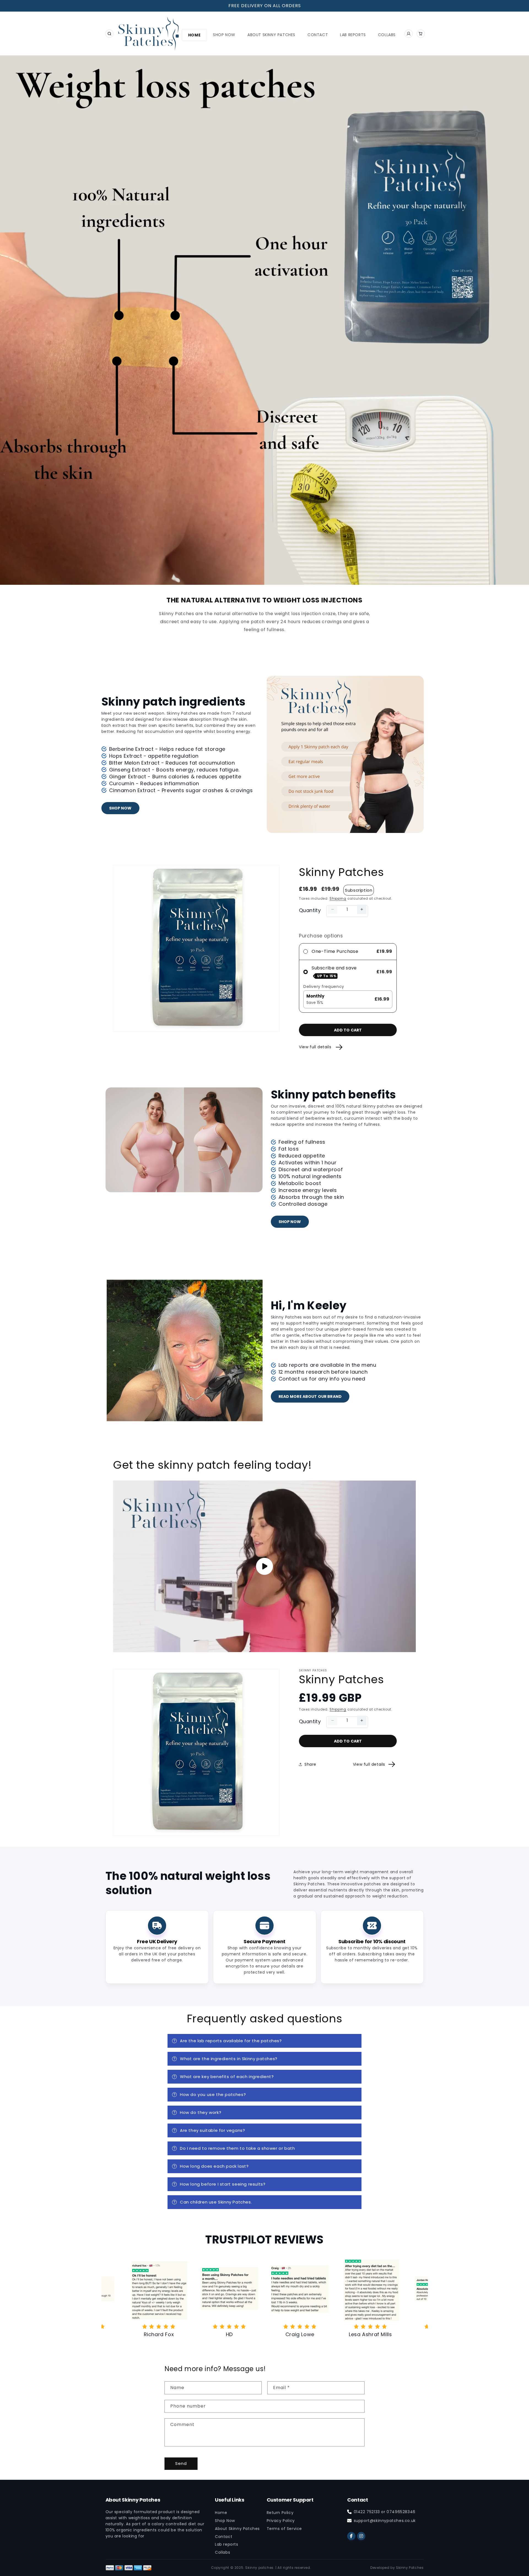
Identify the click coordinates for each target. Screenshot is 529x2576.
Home (221, 2513)
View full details (316, 1047)
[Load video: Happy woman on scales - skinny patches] (264, 1566)
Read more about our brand (310, 1396)
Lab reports (227, 2544)
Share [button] (310, 1764)
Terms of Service (284, 2529)
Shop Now (120, 808)
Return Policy (280, 2513)
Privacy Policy (281, 2521)
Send (181, 2463)
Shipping (338, 898)
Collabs (222, 2552)
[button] (109, 34)
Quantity (310, 910)
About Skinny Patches (237, 2529)
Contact (224, 2537)
